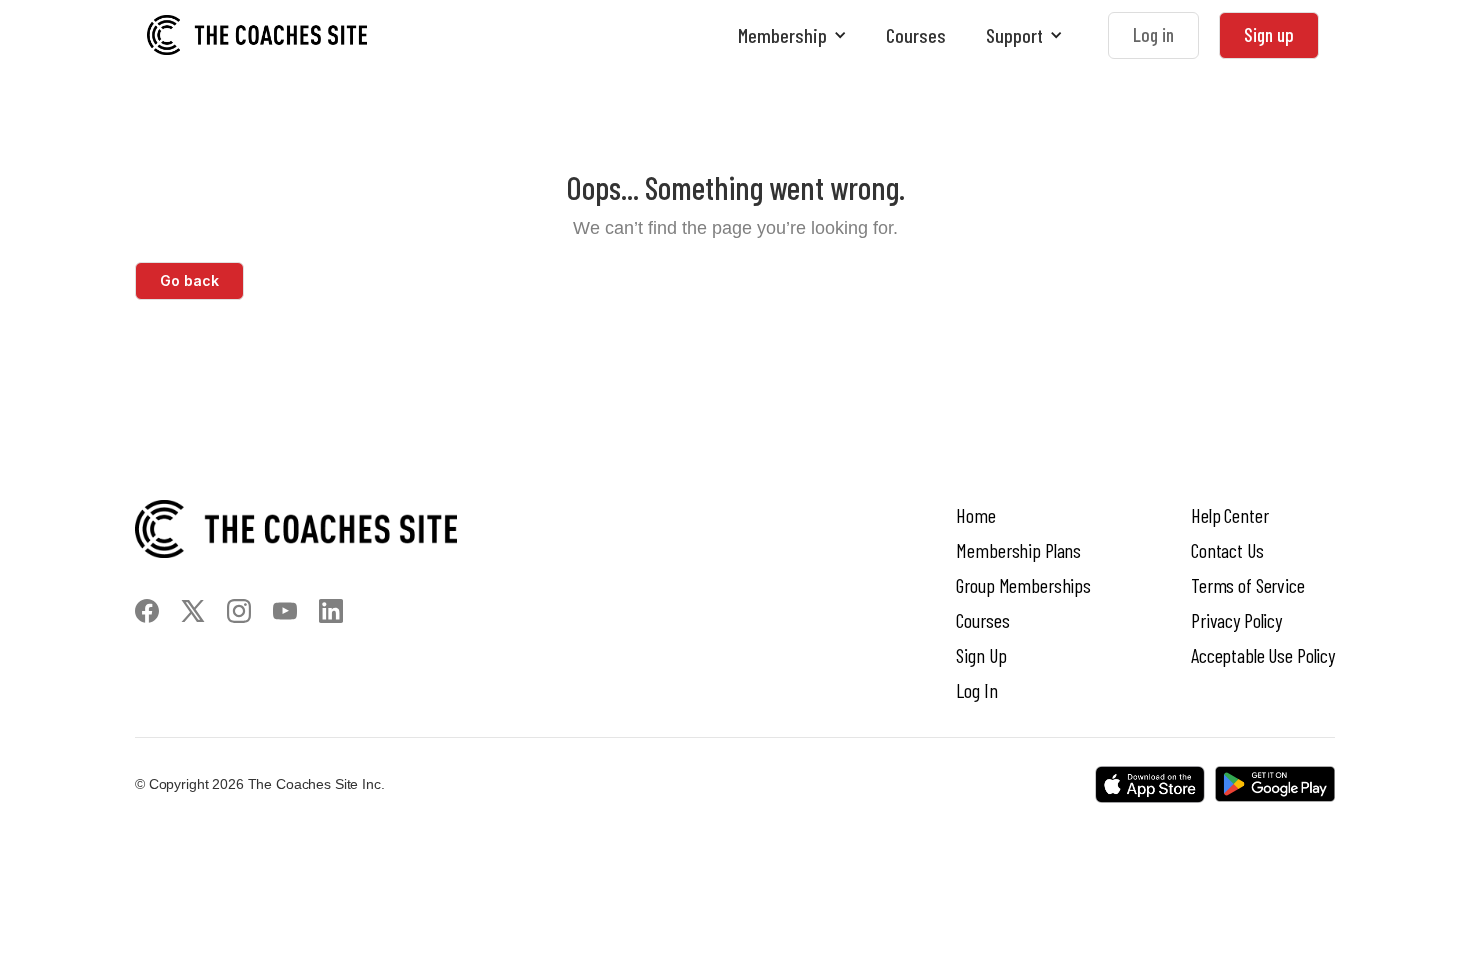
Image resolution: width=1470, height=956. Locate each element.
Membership (782, 35)
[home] (257, 35)
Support (1014, 35)
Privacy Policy (1236, 620)
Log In (976, 690)
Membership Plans (1018, 550)
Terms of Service (1248, 585)
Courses (916, 35)
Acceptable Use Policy (1263, 655)
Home (975, 515)
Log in (1153, 34)
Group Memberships (1023, 585)
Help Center (1229, 515)
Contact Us (1227, 550)
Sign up (1269, 34)
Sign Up (981, 655)
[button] (792, 35)
